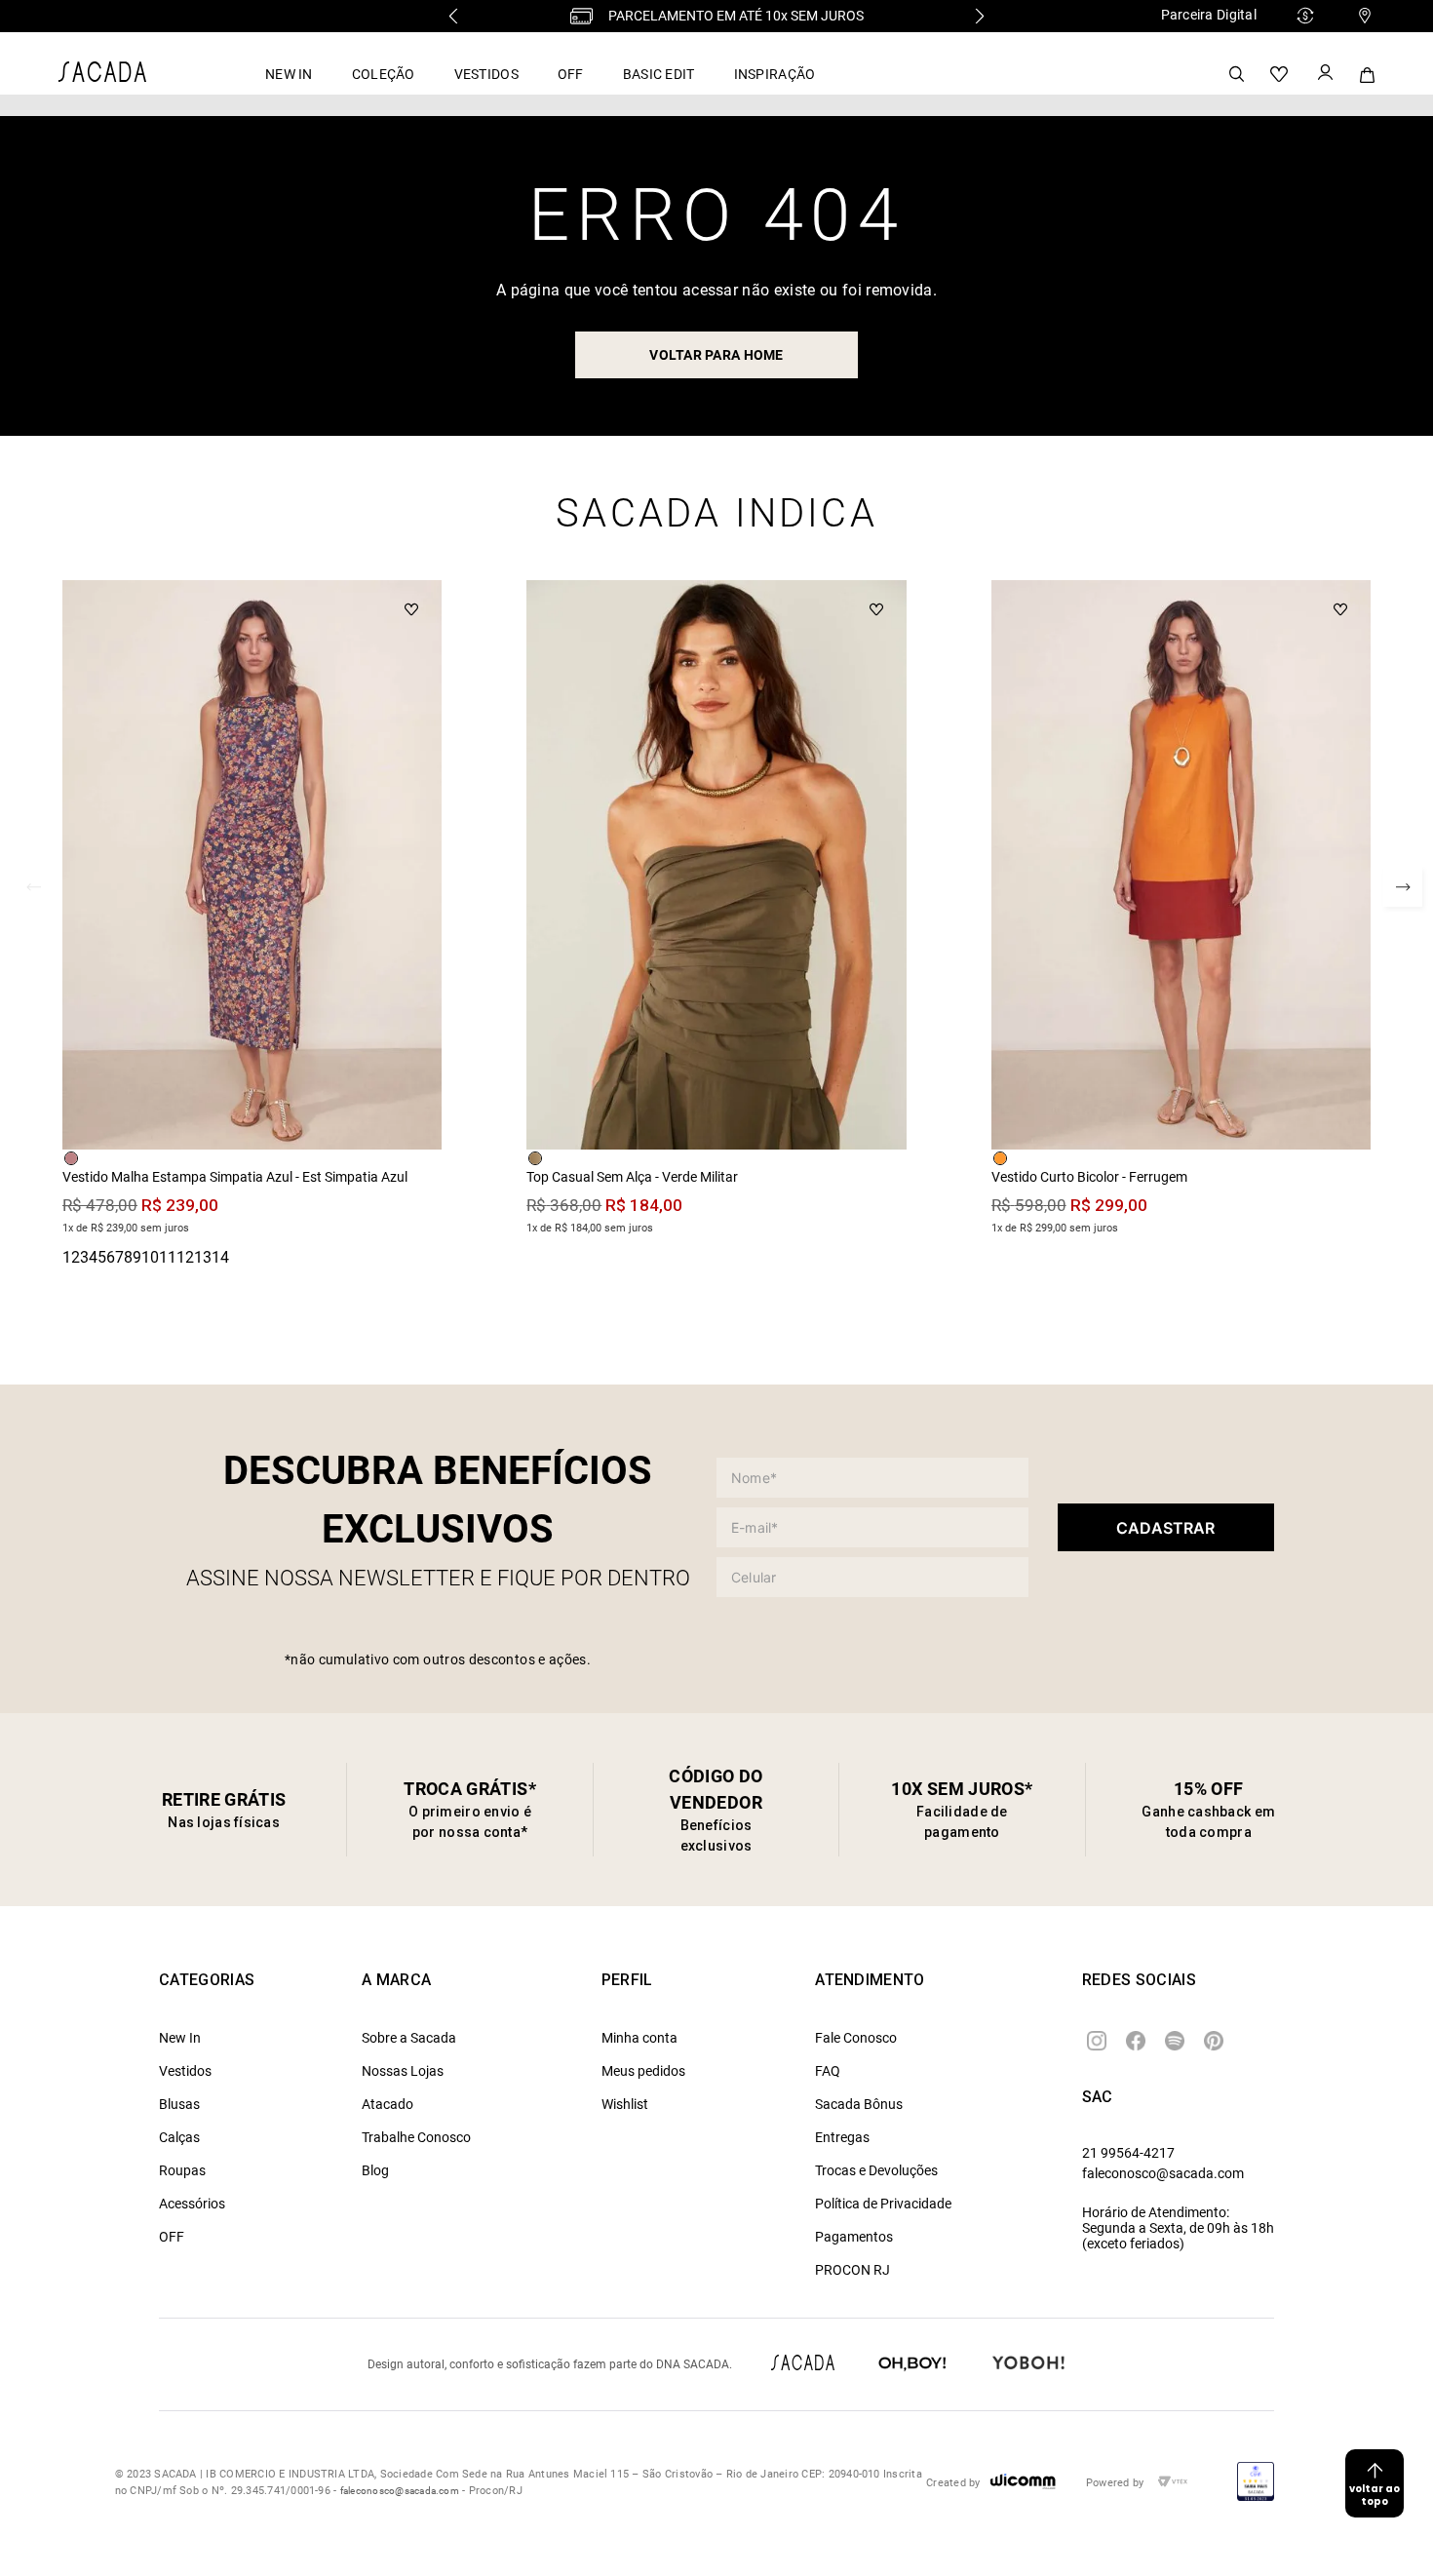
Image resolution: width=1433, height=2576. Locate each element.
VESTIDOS (486, 74)
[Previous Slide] (453, 16)
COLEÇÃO (384, 74)
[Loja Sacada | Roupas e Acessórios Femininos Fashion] (102, 77)
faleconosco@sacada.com (1163, 2173)
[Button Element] (1324, 74)
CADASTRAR (1165, 1528)
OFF (571, 74)
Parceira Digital (1209, 15)
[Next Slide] (980, 16)
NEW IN (289, 74)
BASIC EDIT (659, 74)
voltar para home (716, 355)
